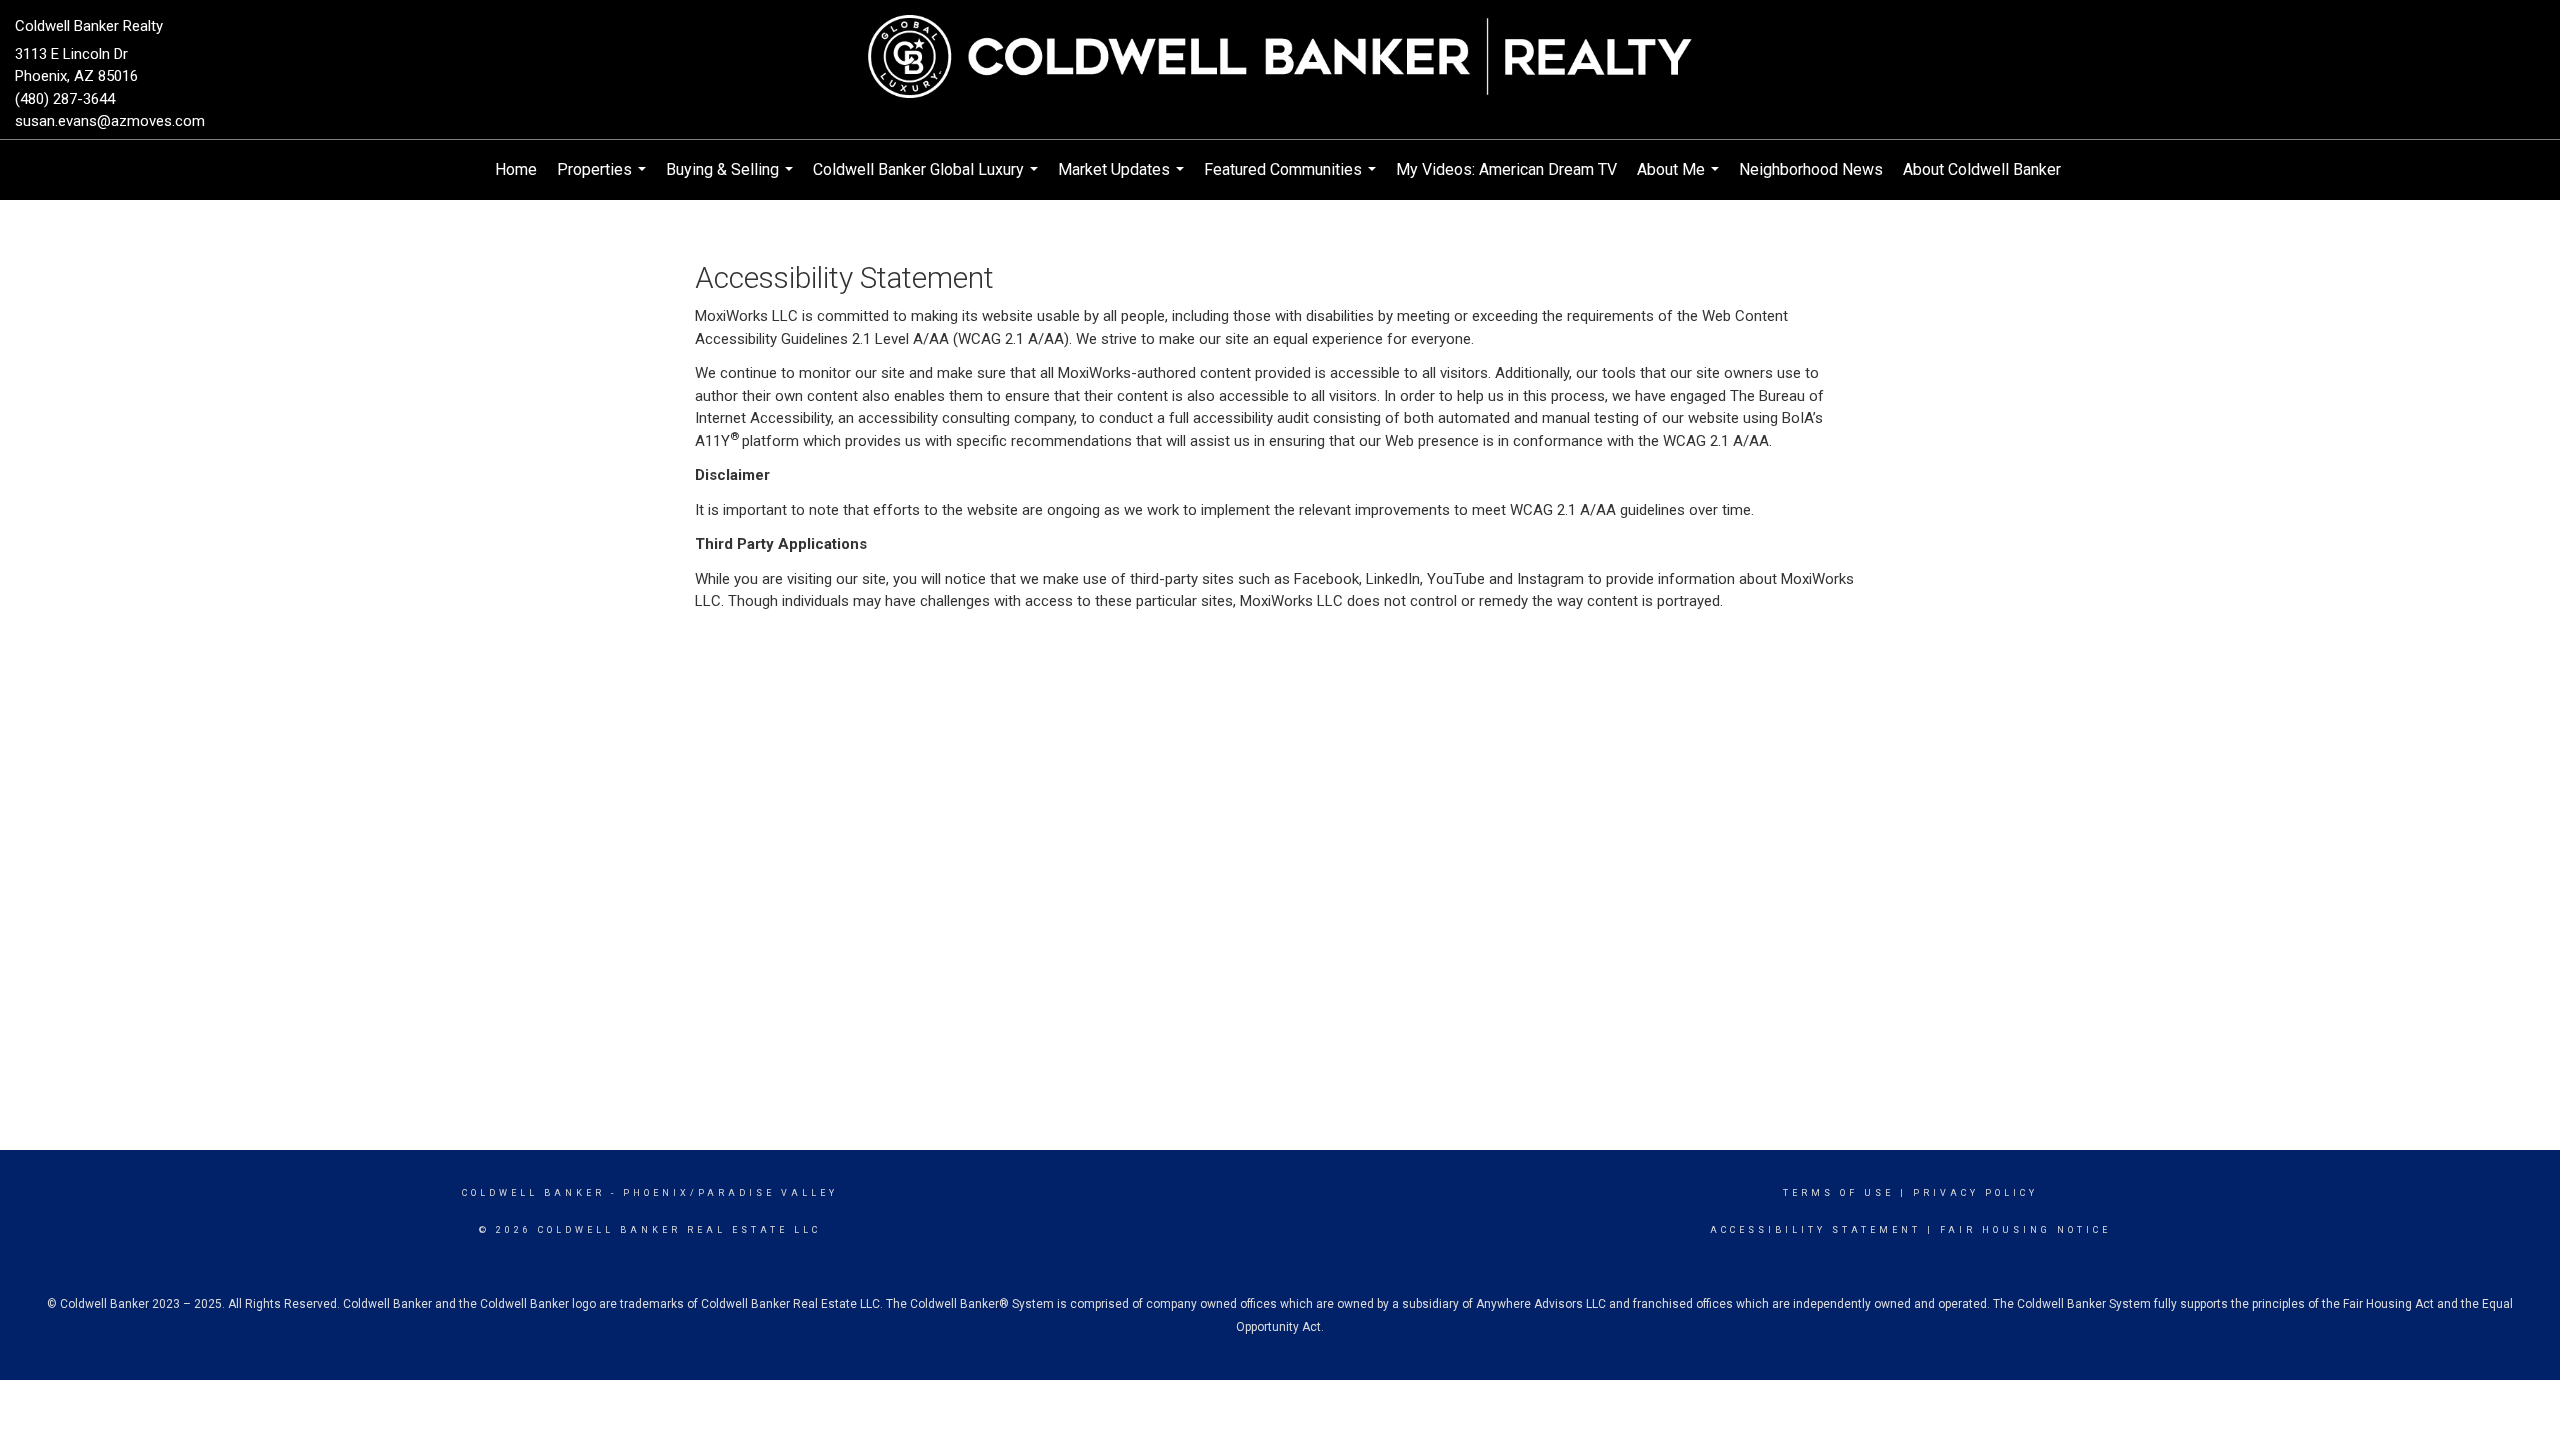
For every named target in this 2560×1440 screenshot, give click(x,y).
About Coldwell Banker (1982, 169)
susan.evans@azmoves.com (110, 121)
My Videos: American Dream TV (1506, 169)
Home (516, 169)
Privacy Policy (1975, 1193)
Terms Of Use (1838, 1193)
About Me (1680, 180)
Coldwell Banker (533, 1193)
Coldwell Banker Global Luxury (928, 180)
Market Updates (1123, 180)
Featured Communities (1292, 180)
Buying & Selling (732, 180)
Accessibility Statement (1815, 1230)
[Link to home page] (1279, 58)
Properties (604, 180)
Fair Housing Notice (2025, 1230)
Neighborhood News (1811, 169)
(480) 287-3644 (65, 99)
